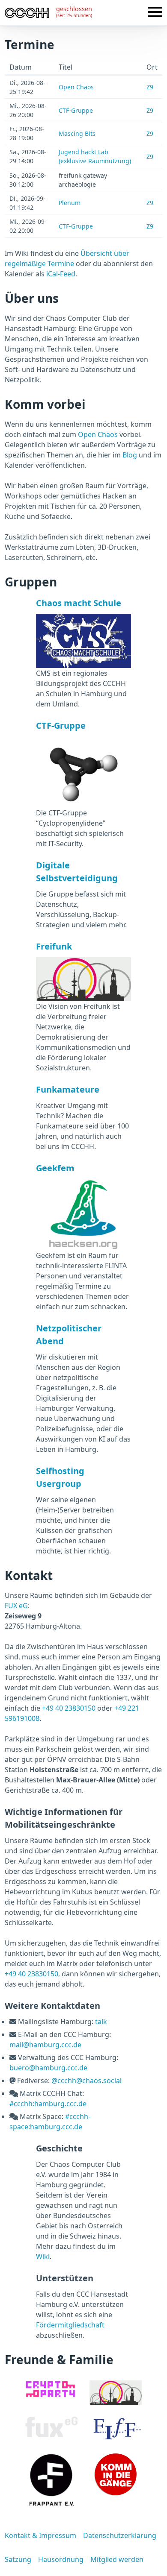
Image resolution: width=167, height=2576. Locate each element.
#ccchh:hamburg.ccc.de (48, 2104)
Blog (130, 455)
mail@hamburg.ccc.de (45, 2045)
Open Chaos (76, 87)
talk (101, 2022)
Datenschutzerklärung (120, 2535)
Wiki (43, 2257)
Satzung (18, 2559)
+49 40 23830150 (69, 1708)
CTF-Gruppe (76, 110)
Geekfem (55, 1168)
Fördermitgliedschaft (70, 2325)
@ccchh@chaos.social (86, 2081)
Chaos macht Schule (79, 603)
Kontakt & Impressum (40, 2535)
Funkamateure (68, 1089)
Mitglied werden (117, 2559)
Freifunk (54, 946)
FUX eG (16, 1606)
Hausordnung (61, 2559)
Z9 (150, 87)
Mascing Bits (77, 133)
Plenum (70, 203)
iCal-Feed (61, 274)
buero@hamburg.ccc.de (48, 2068)
